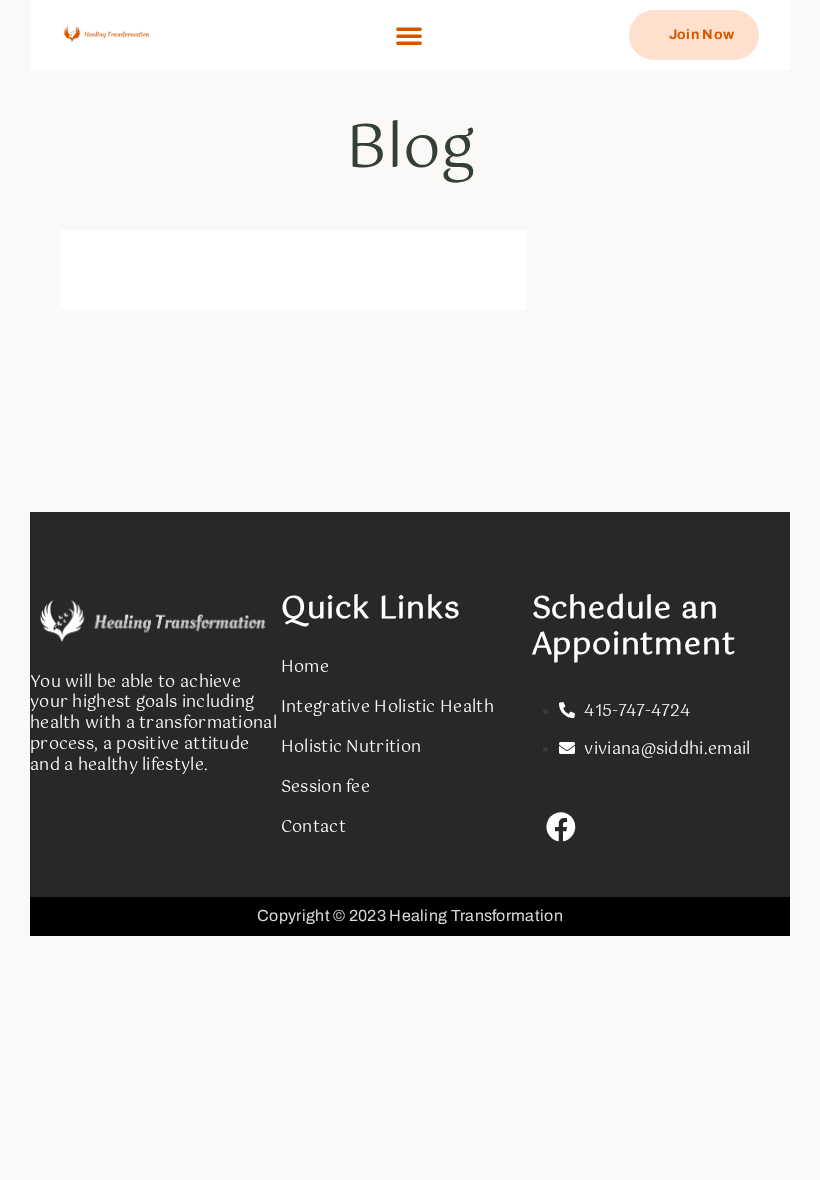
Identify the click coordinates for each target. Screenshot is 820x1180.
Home (305, 667)
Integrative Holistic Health (387, 707)
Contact (313, 827)
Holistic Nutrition (351, 747)
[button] (409, 35)
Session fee (325, 787)
